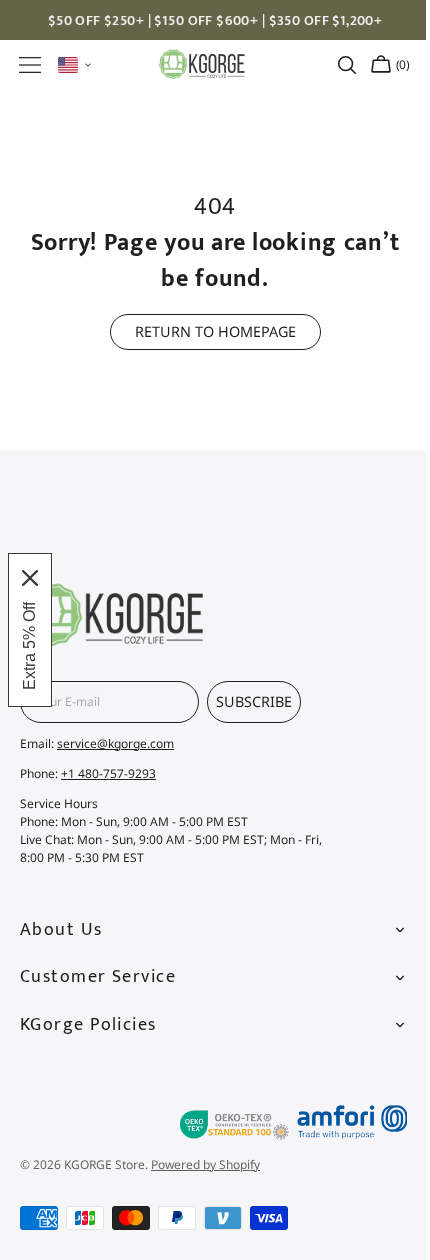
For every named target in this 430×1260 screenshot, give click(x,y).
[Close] (30, 578)
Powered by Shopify (205, 1164)
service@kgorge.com (115, 743)
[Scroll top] (378, 1049)
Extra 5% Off (29, 646)
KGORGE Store (104, 1164)
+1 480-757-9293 (108, 773)
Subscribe (254, 701)
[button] (30, 65)
